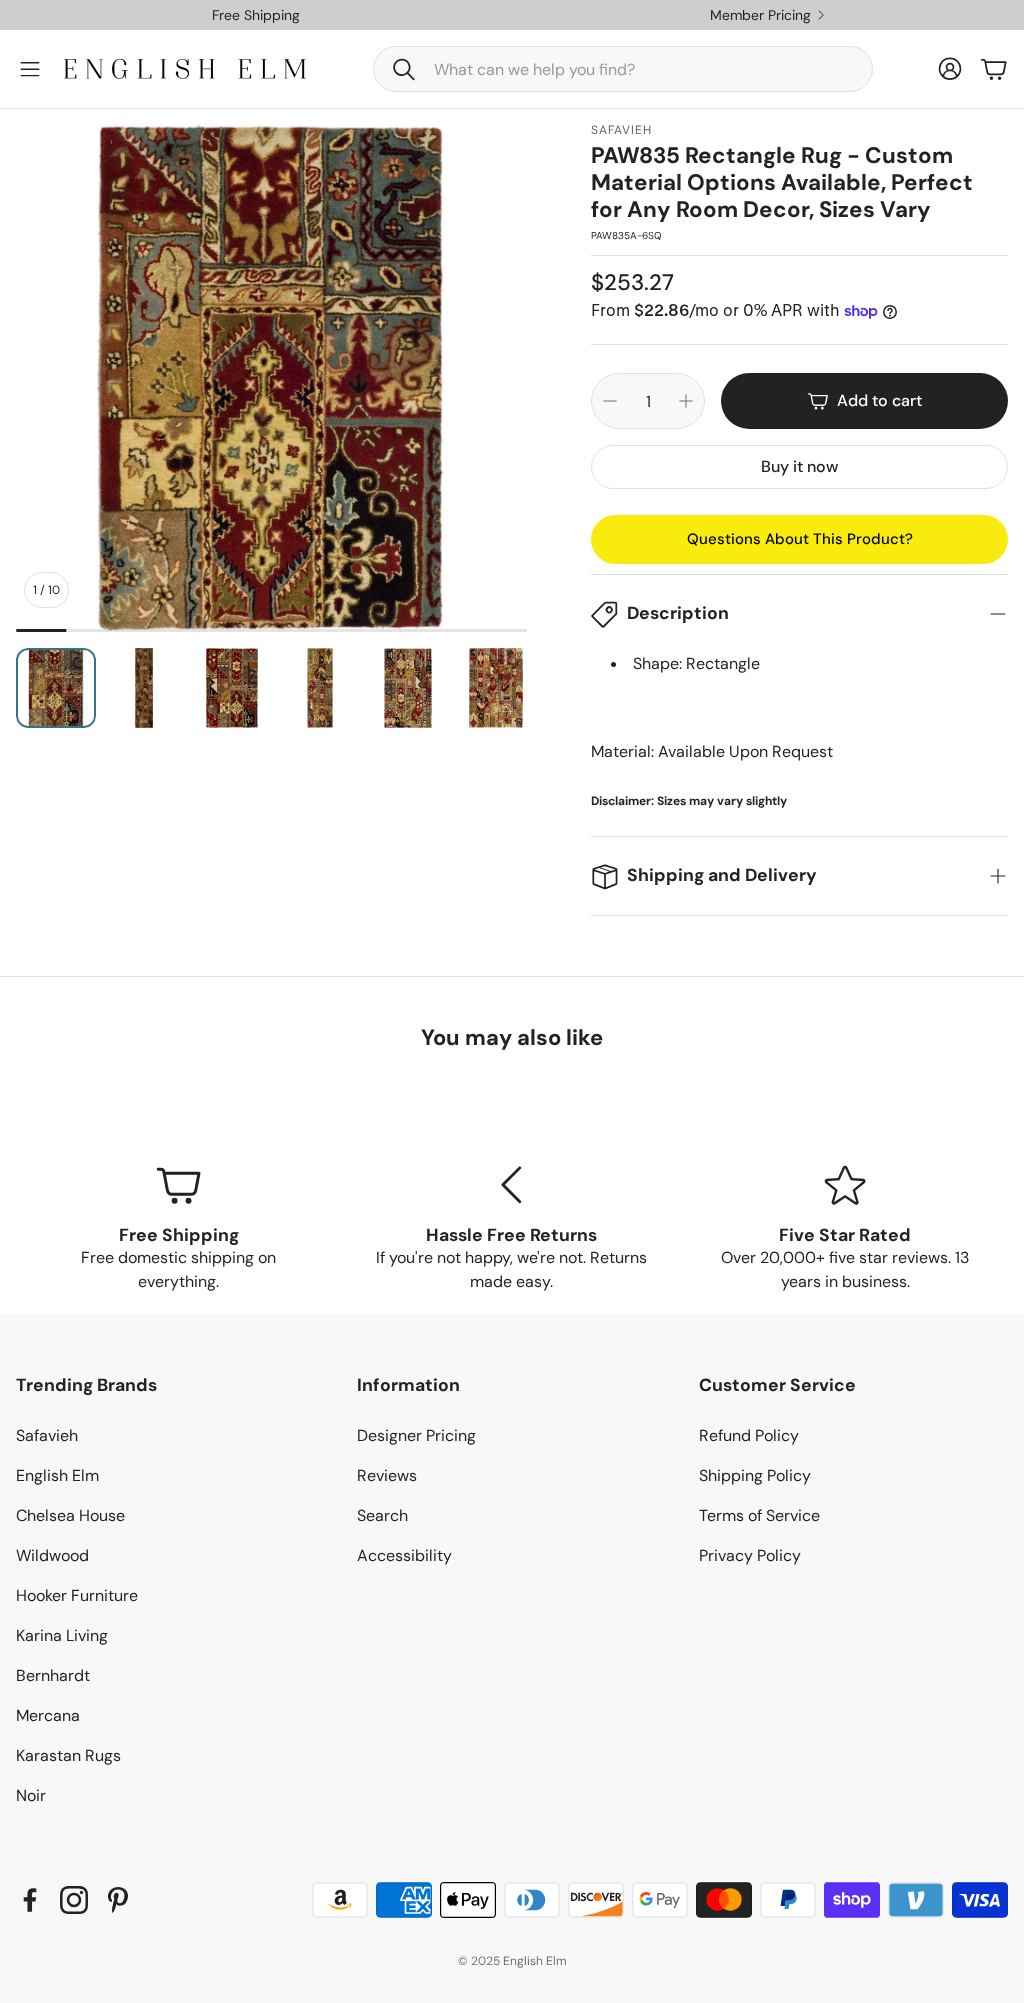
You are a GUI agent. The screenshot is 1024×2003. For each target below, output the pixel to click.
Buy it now (799, 466)
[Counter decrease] (610, 401)
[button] (623, 69)
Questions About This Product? (800, 539)
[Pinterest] (118, 1900)
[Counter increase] (686, 401)
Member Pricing (760, 15)
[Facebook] (30, 1900)
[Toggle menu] (30, 69)
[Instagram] (74, 1900)
